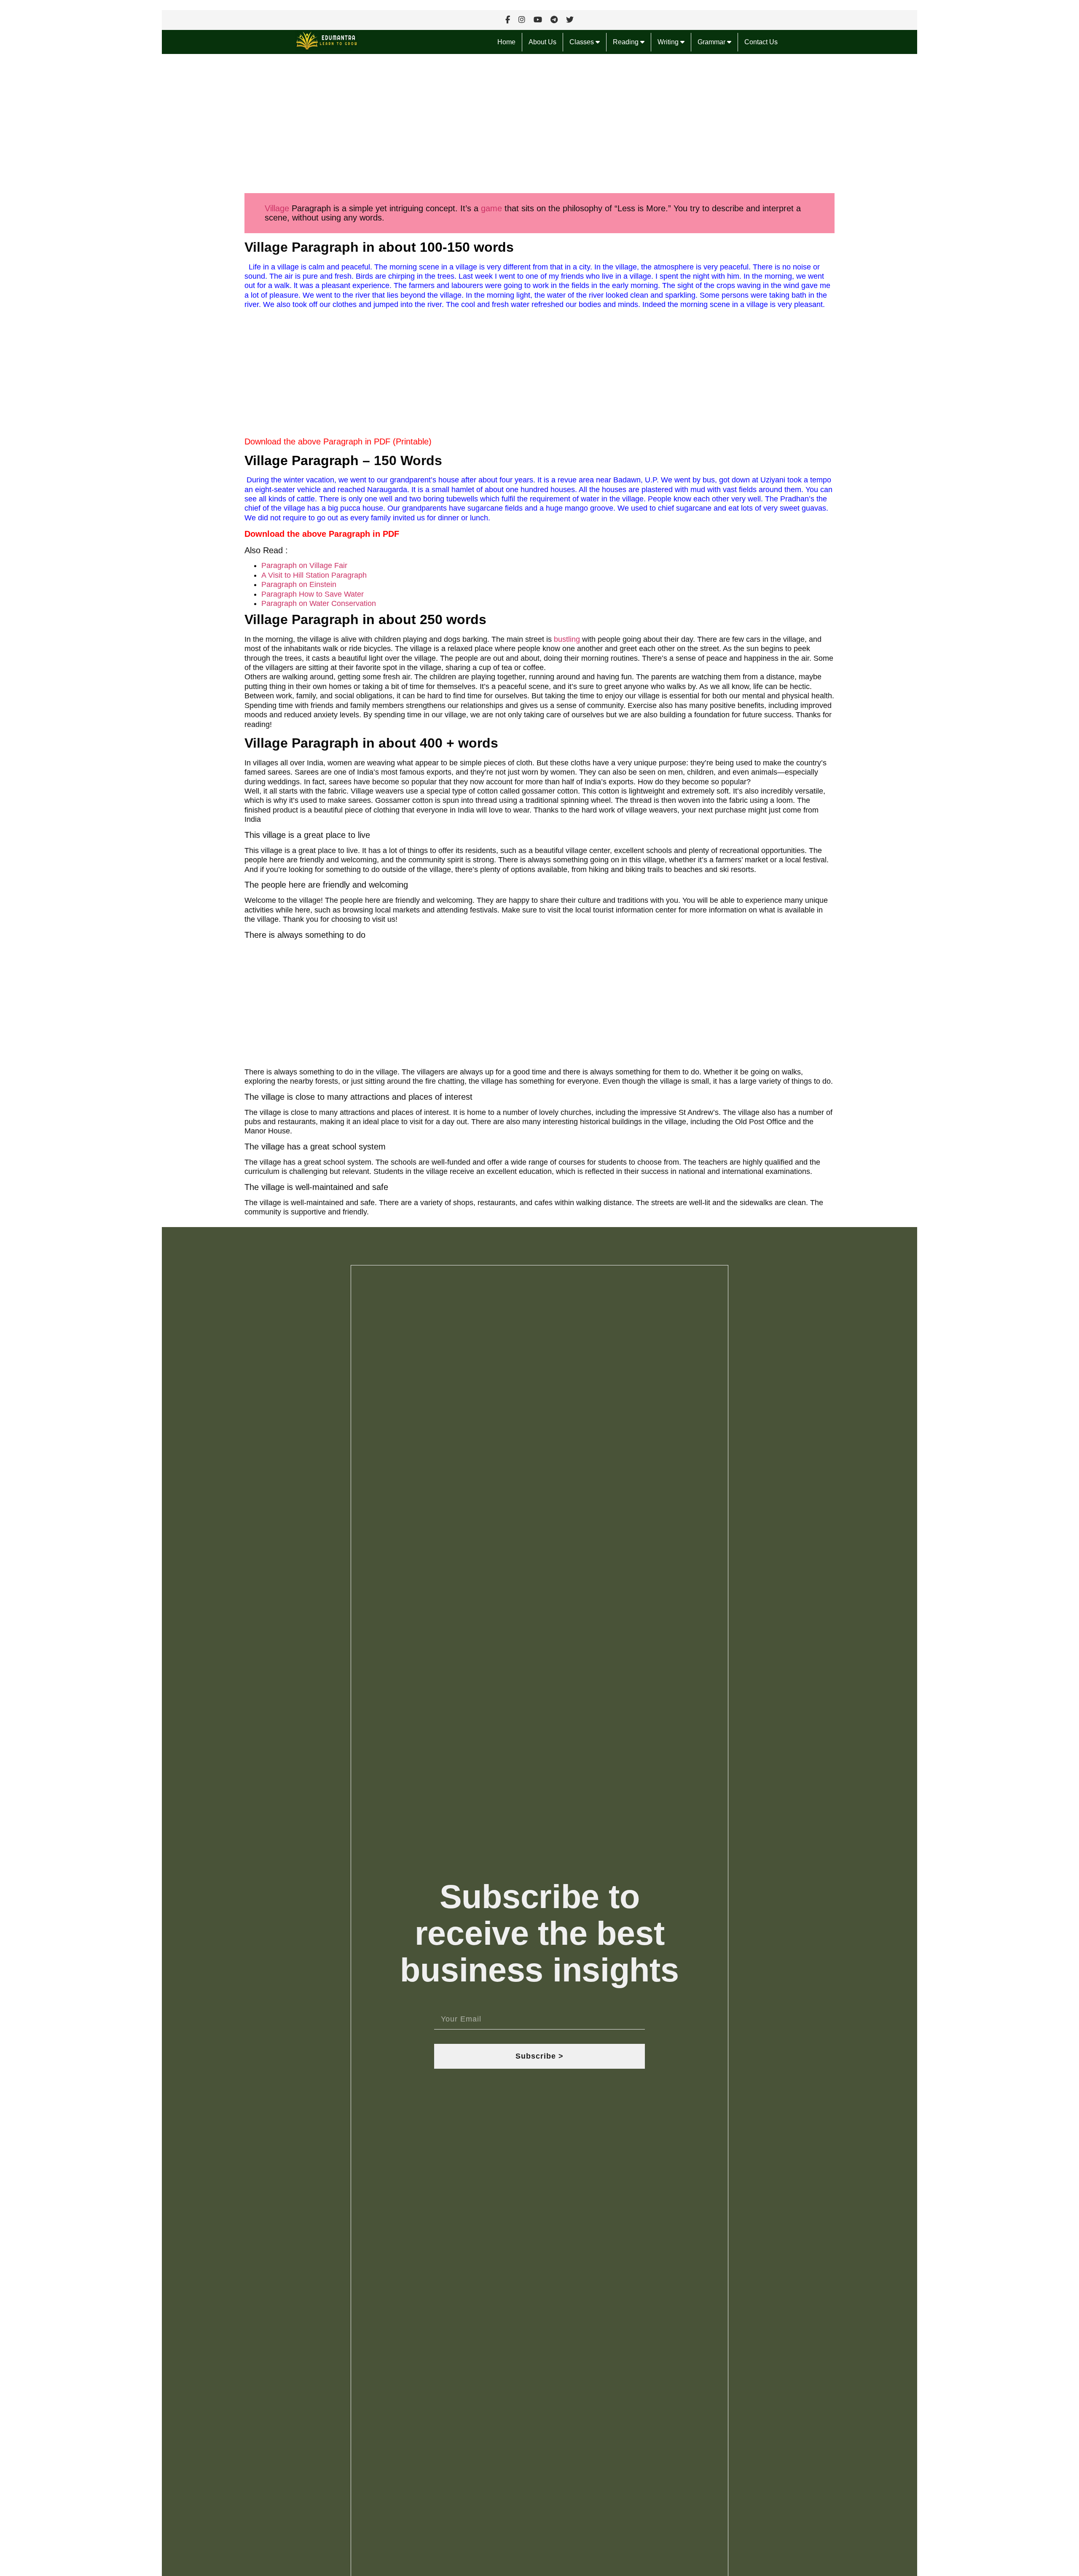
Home (506, 42)
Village (277, 208)
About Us (542, 42)
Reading (627, 42)
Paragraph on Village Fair (304, 565)
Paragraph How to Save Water (313, 594)
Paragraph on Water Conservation (319, 603)
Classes (582, 42)
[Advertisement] (415, 127)
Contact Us (761, 42)
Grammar (712, 42)
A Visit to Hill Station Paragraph (314, 575)
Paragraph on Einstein (299, 584)
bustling (567, 639)
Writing (669, 42)
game (491, 208)
